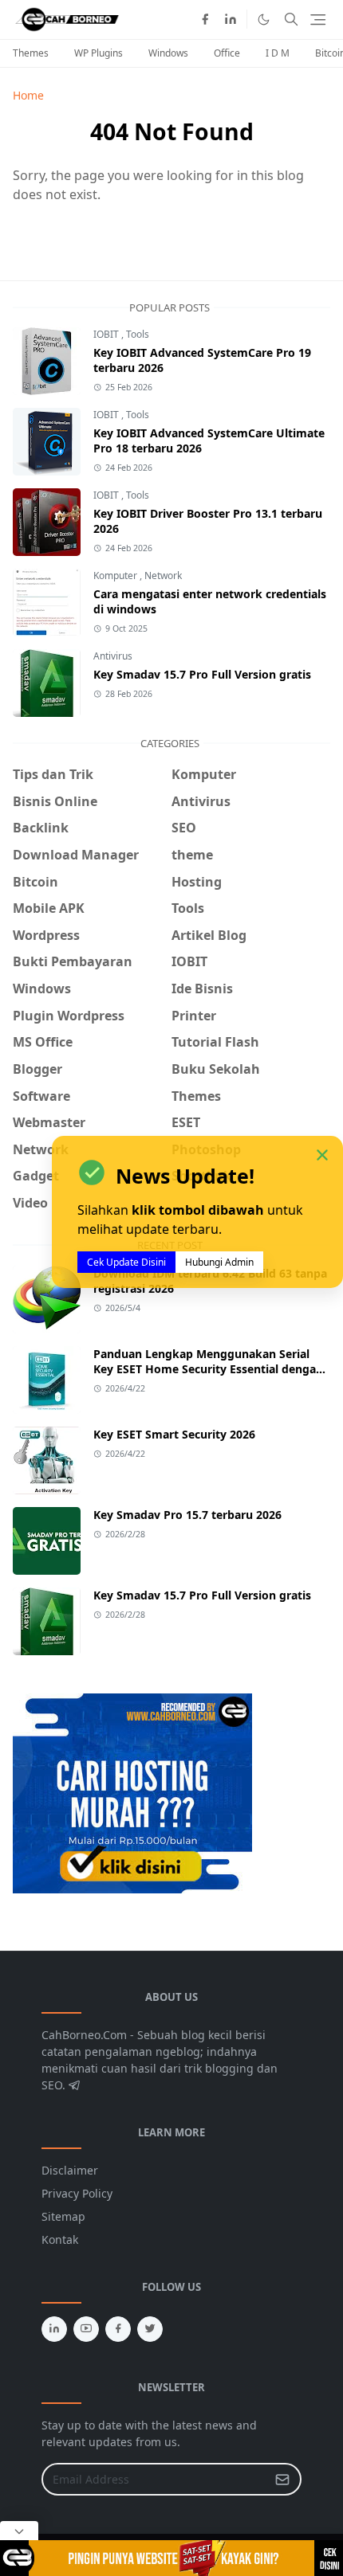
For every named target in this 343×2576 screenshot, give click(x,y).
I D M (278, 53)
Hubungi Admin (219, 1262)
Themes (31, 53)
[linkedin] (231, 19)
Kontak (60, 2239)
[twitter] (150, 2329)
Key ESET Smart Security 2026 (174, 1434)
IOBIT (107, 334)
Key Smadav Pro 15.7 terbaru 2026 (187, 1515)
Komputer (116, 575)
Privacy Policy (77, 2193)
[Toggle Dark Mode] (264, 20)
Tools (138, 334)
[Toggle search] (291, 19)
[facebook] (205, 19)
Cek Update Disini (126, 1262)
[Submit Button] (282, 2479)
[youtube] (86, 2329)
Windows (168, 53)
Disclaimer (70, 2170)
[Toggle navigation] (318, 20)
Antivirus (113, 656)
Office (227, 53)
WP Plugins (99, 53)
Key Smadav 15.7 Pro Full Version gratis (202, 674)
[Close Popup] (19, 2531)
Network (163, 575)
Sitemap (63, 2216)
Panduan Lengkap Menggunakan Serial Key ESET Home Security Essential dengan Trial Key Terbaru (208, 1369)
